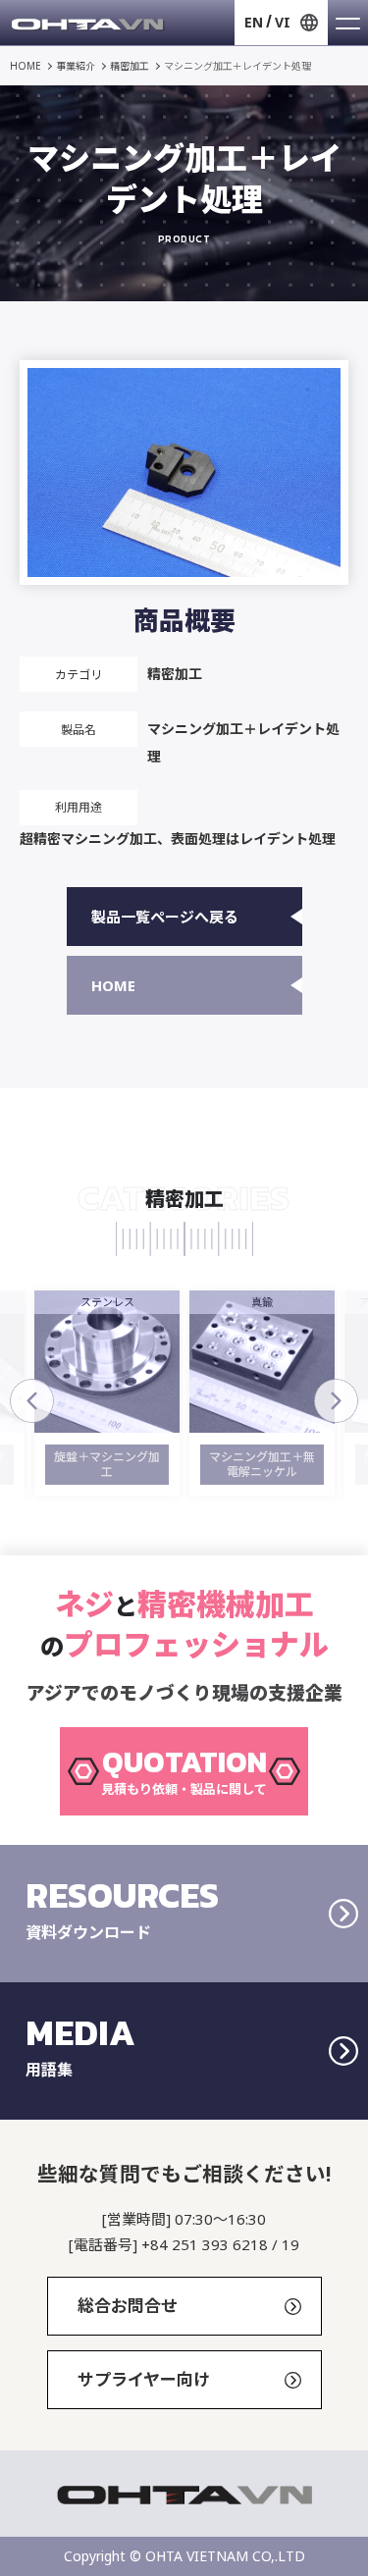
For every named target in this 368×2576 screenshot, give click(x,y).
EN (254, 22)
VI (283, 22)
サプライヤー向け (144, 2379)
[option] (146, 1393)
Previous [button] (32, 1401)
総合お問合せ (128, 2306)
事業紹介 (76, 66)
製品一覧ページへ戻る (165, 917)
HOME (26, 66)
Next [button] (336, 1401)
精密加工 (130, 66)
